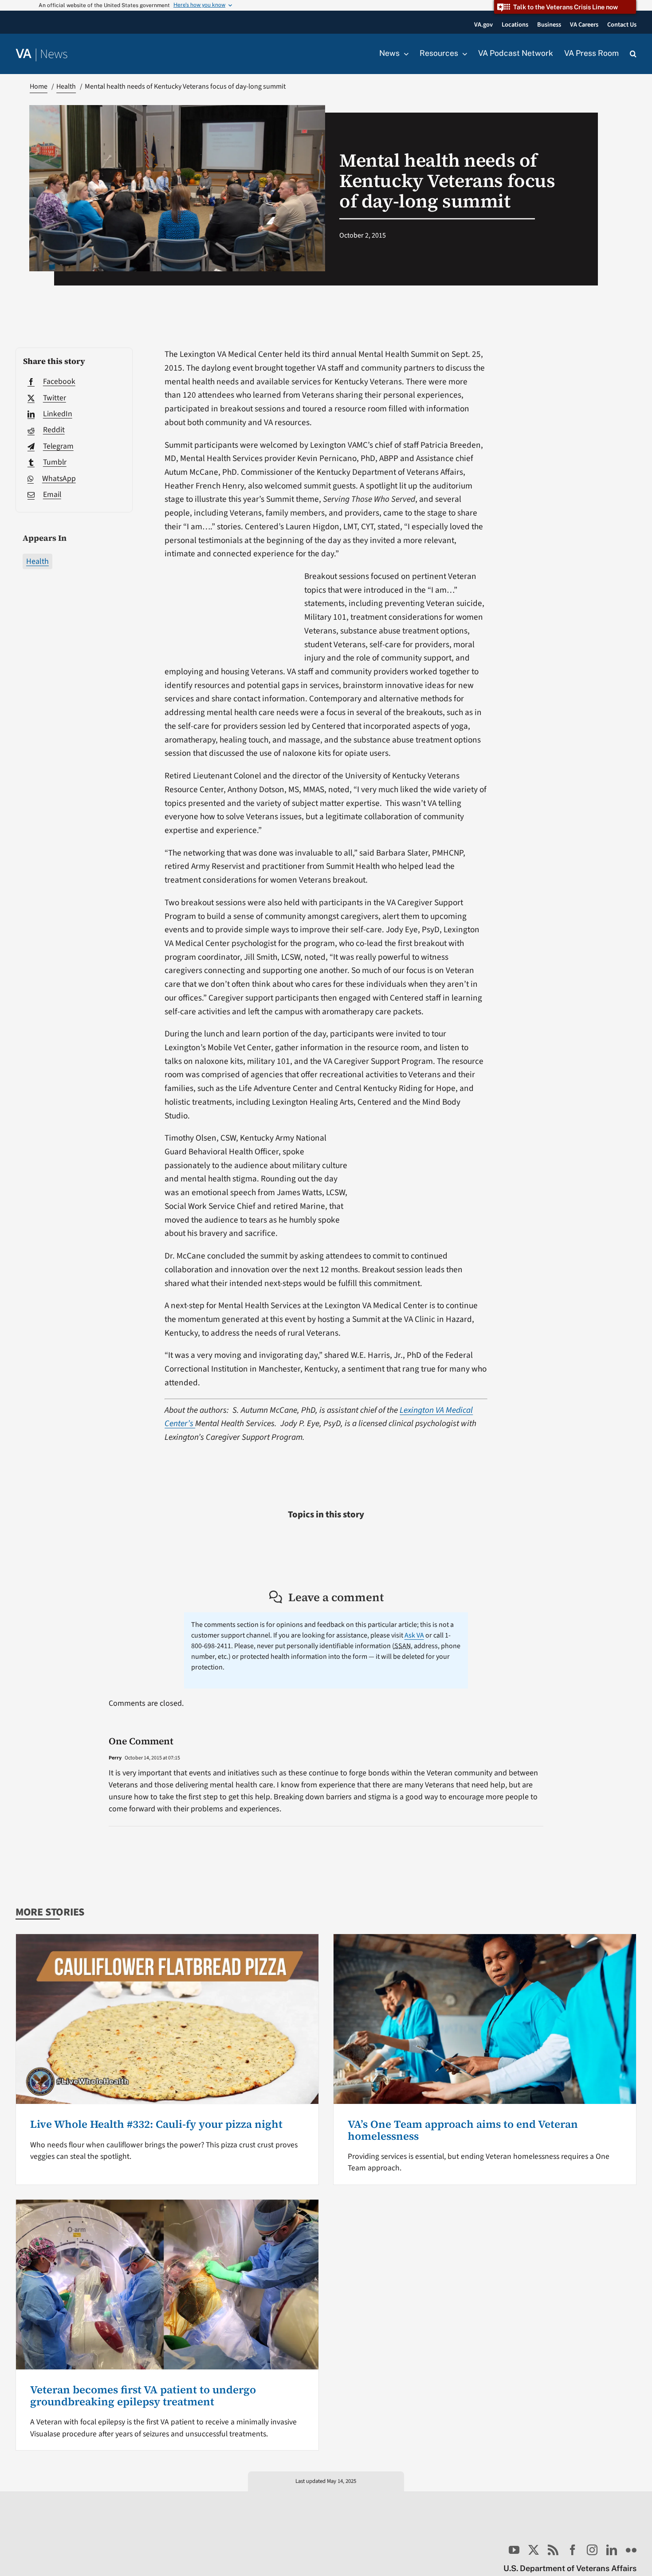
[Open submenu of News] (404, 54)
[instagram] (592, 2550)
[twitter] (534, 2550)
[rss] (553, 2550)
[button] (633, 54)
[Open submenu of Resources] (463, 54)
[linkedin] (612, 2550)
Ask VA (414, 1635)
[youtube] (514, 2550)
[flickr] (631, 2550)
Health (37, 561)
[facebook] (573, 2550)
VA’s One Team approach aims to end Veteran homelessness (463, 2130)
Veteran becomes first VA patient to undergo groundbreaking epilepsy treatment (143, 2395)
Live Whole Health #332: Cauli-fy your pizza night (156, 2124)
